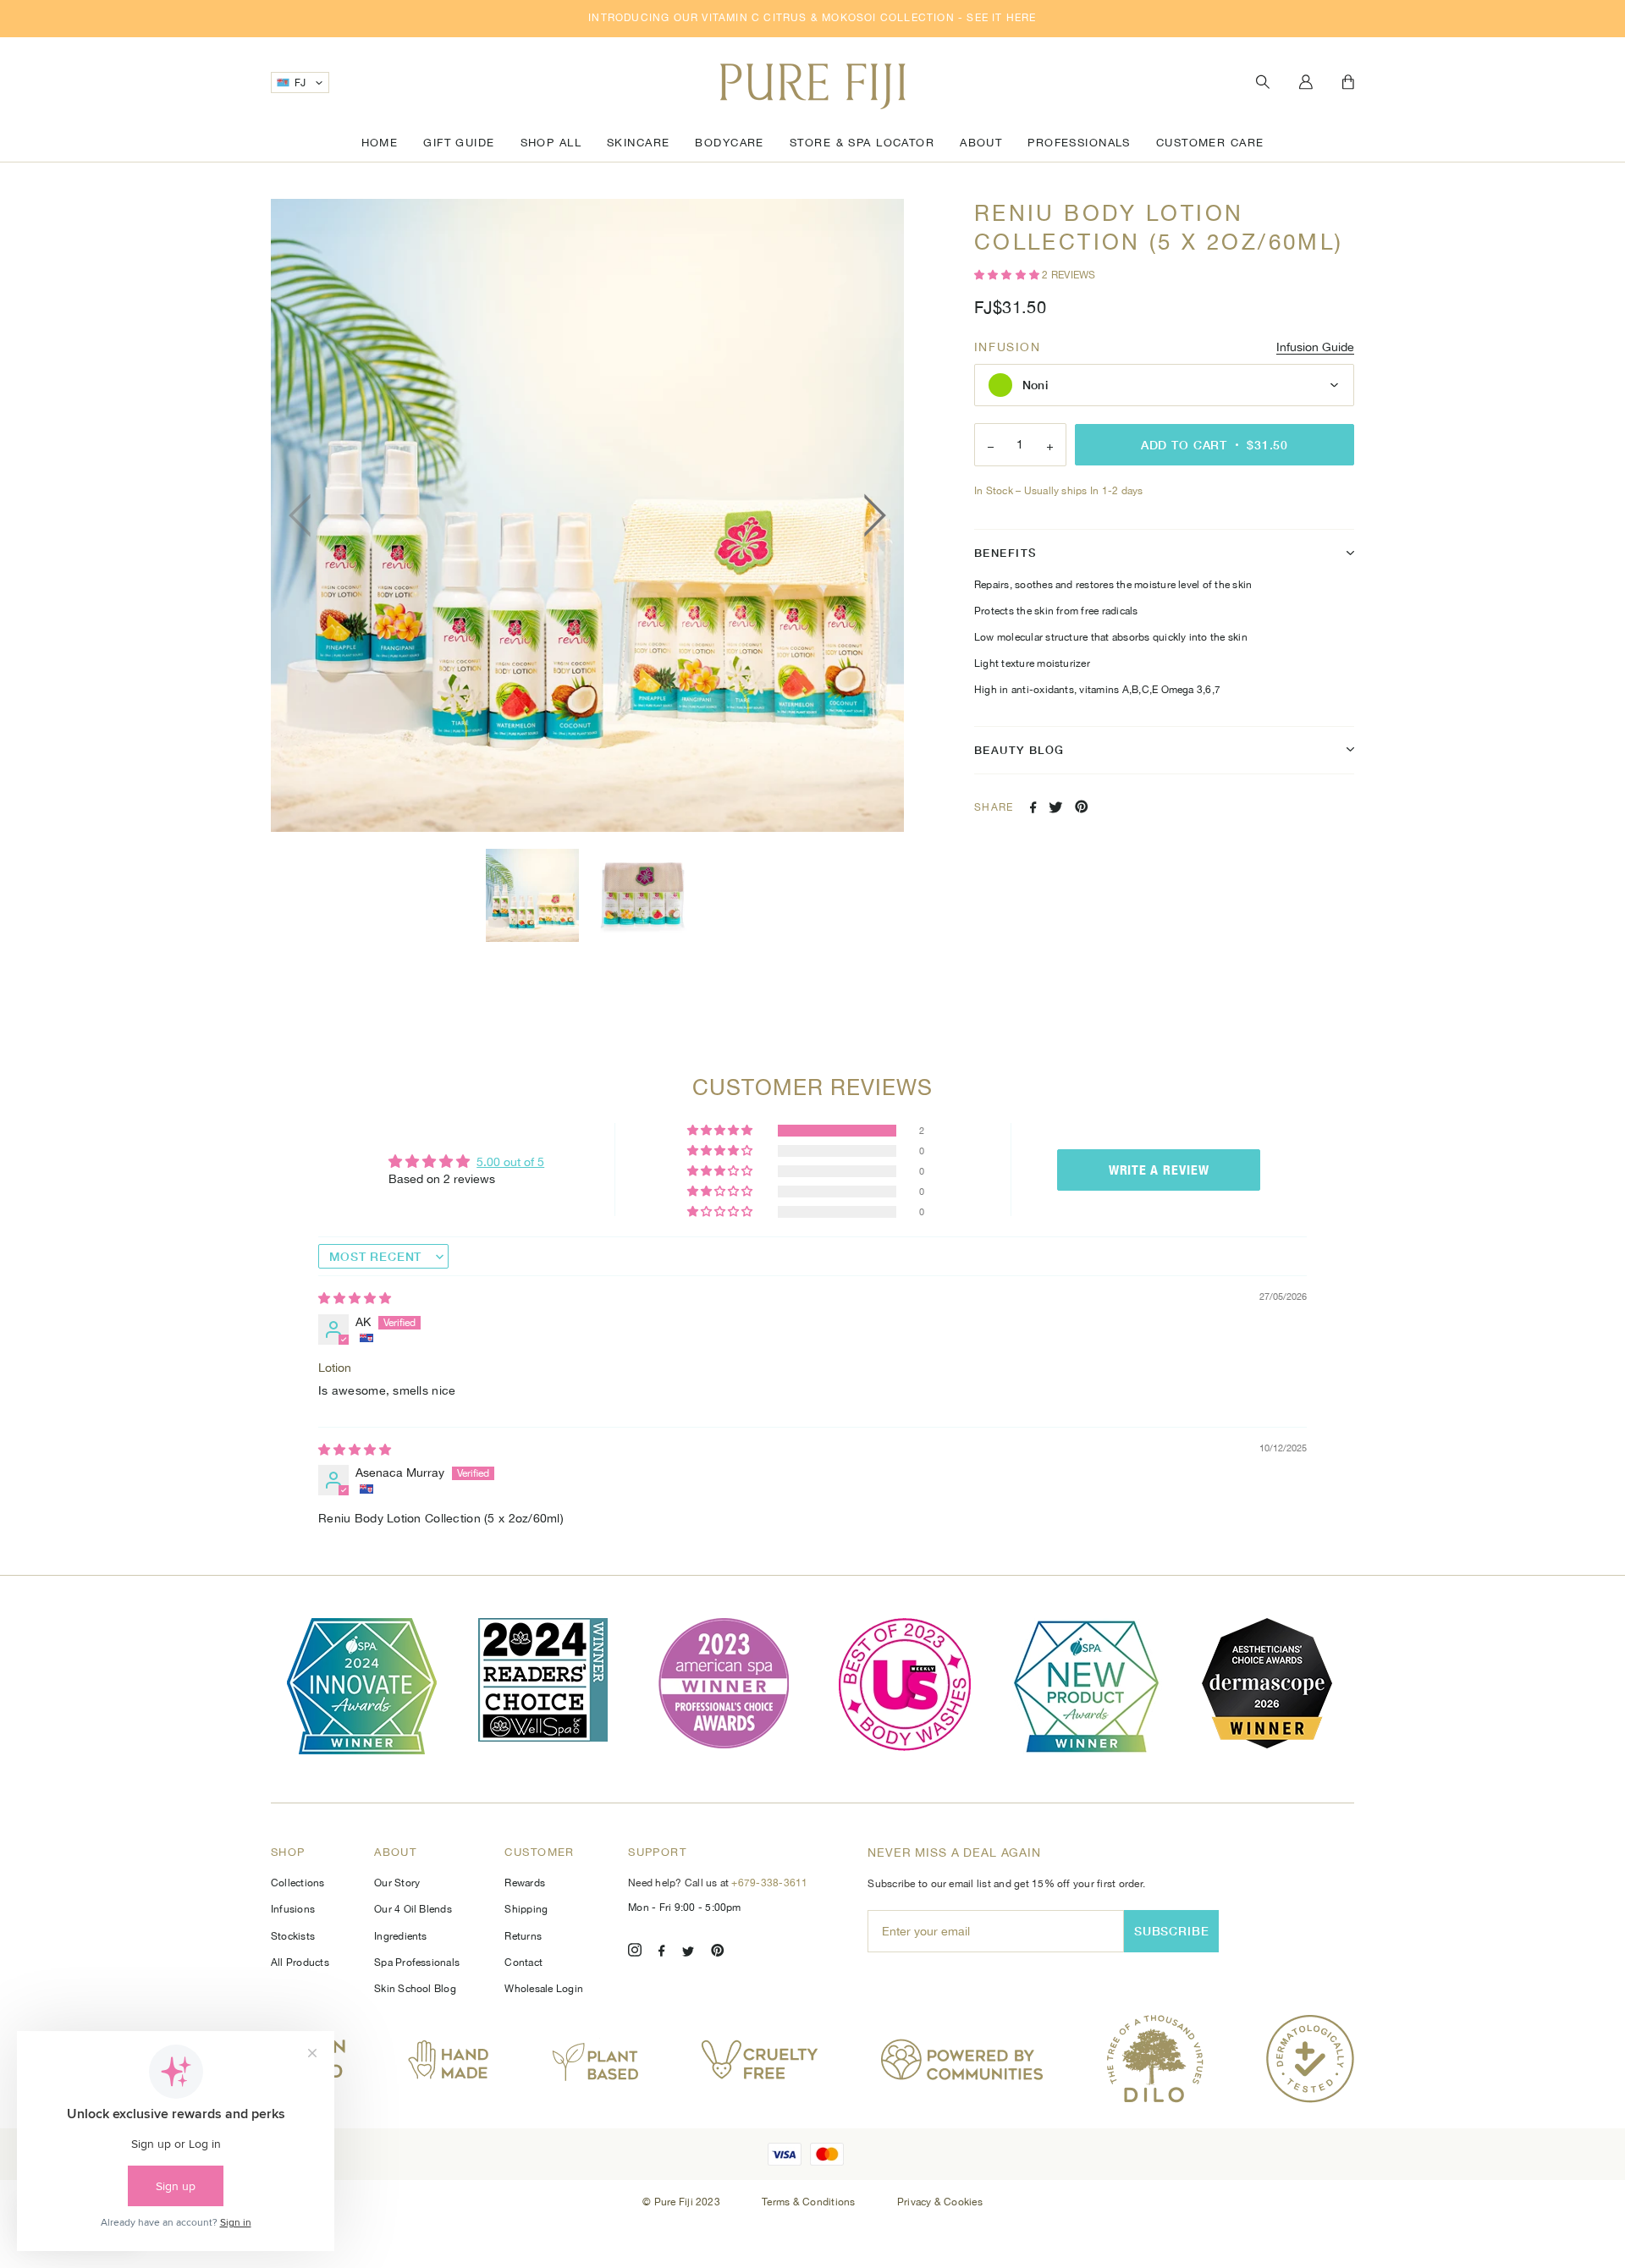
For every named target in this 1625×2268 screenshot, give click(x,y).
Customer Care (1210, 143)
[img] (355, 1298)
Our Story (397, 1883)
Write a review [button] (1159, 1170)
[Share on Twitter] (1056, 807)
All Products (300, 1962)
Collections (298, 1883)
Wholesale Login (544, 1989)
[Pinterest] (718, 1953)
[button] (1008, 275)
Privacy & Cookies (940, 2202)
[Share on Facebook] (1033, 807)
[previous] (305, 515)
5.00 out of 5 (510, 1162)
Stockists (293, 1936)
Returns (523, 1936)
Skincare (638, 143)
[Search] (1263, 83)
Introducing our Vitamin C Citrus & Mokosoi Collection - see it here (812, 18)
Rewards (525, 1883)
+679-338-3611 (769, 1883)
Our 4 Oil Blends (413, 1909)
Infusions (293, 1909)
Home (380, 143)
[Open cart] (1348, 83)
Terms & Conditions (810, 2202)
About (981, 143)
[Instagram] (635, 1953)
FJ (300, 83)
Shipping (526, 1909)
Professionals (1079, 143)
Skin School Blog (415, 1989)
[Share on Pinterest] (1082, 806)
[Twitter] (688, 1953)
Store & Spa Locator (862, 143)
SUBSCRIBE (1172, 1931)
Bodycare (729, 143)
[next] (870, 515)
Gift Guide (459, 143)
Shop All (551, 143)
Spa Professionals (417, 1962)
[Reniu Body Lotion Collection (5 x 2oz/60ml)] (532, 895)
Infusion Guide (1315, 347)
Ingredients (401, 1936)
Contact (523, 1962)
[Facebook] (662, 1953)
